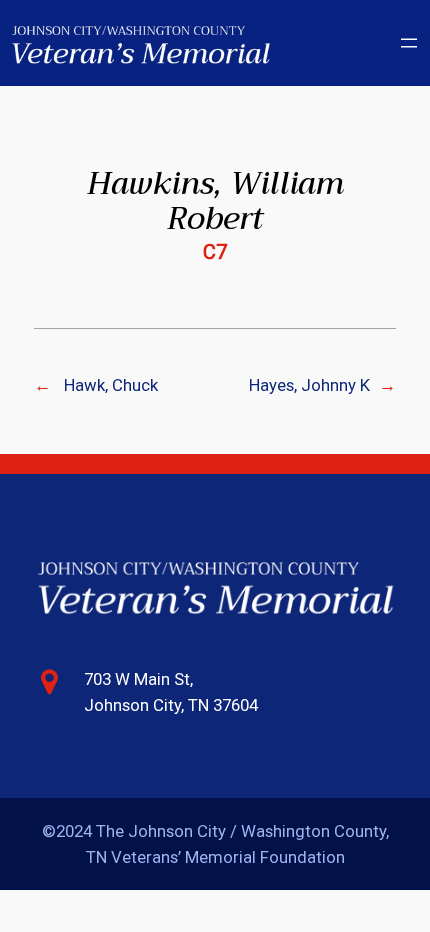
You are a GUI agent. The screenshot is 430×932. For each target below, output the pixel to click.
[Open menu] (409, 43)
